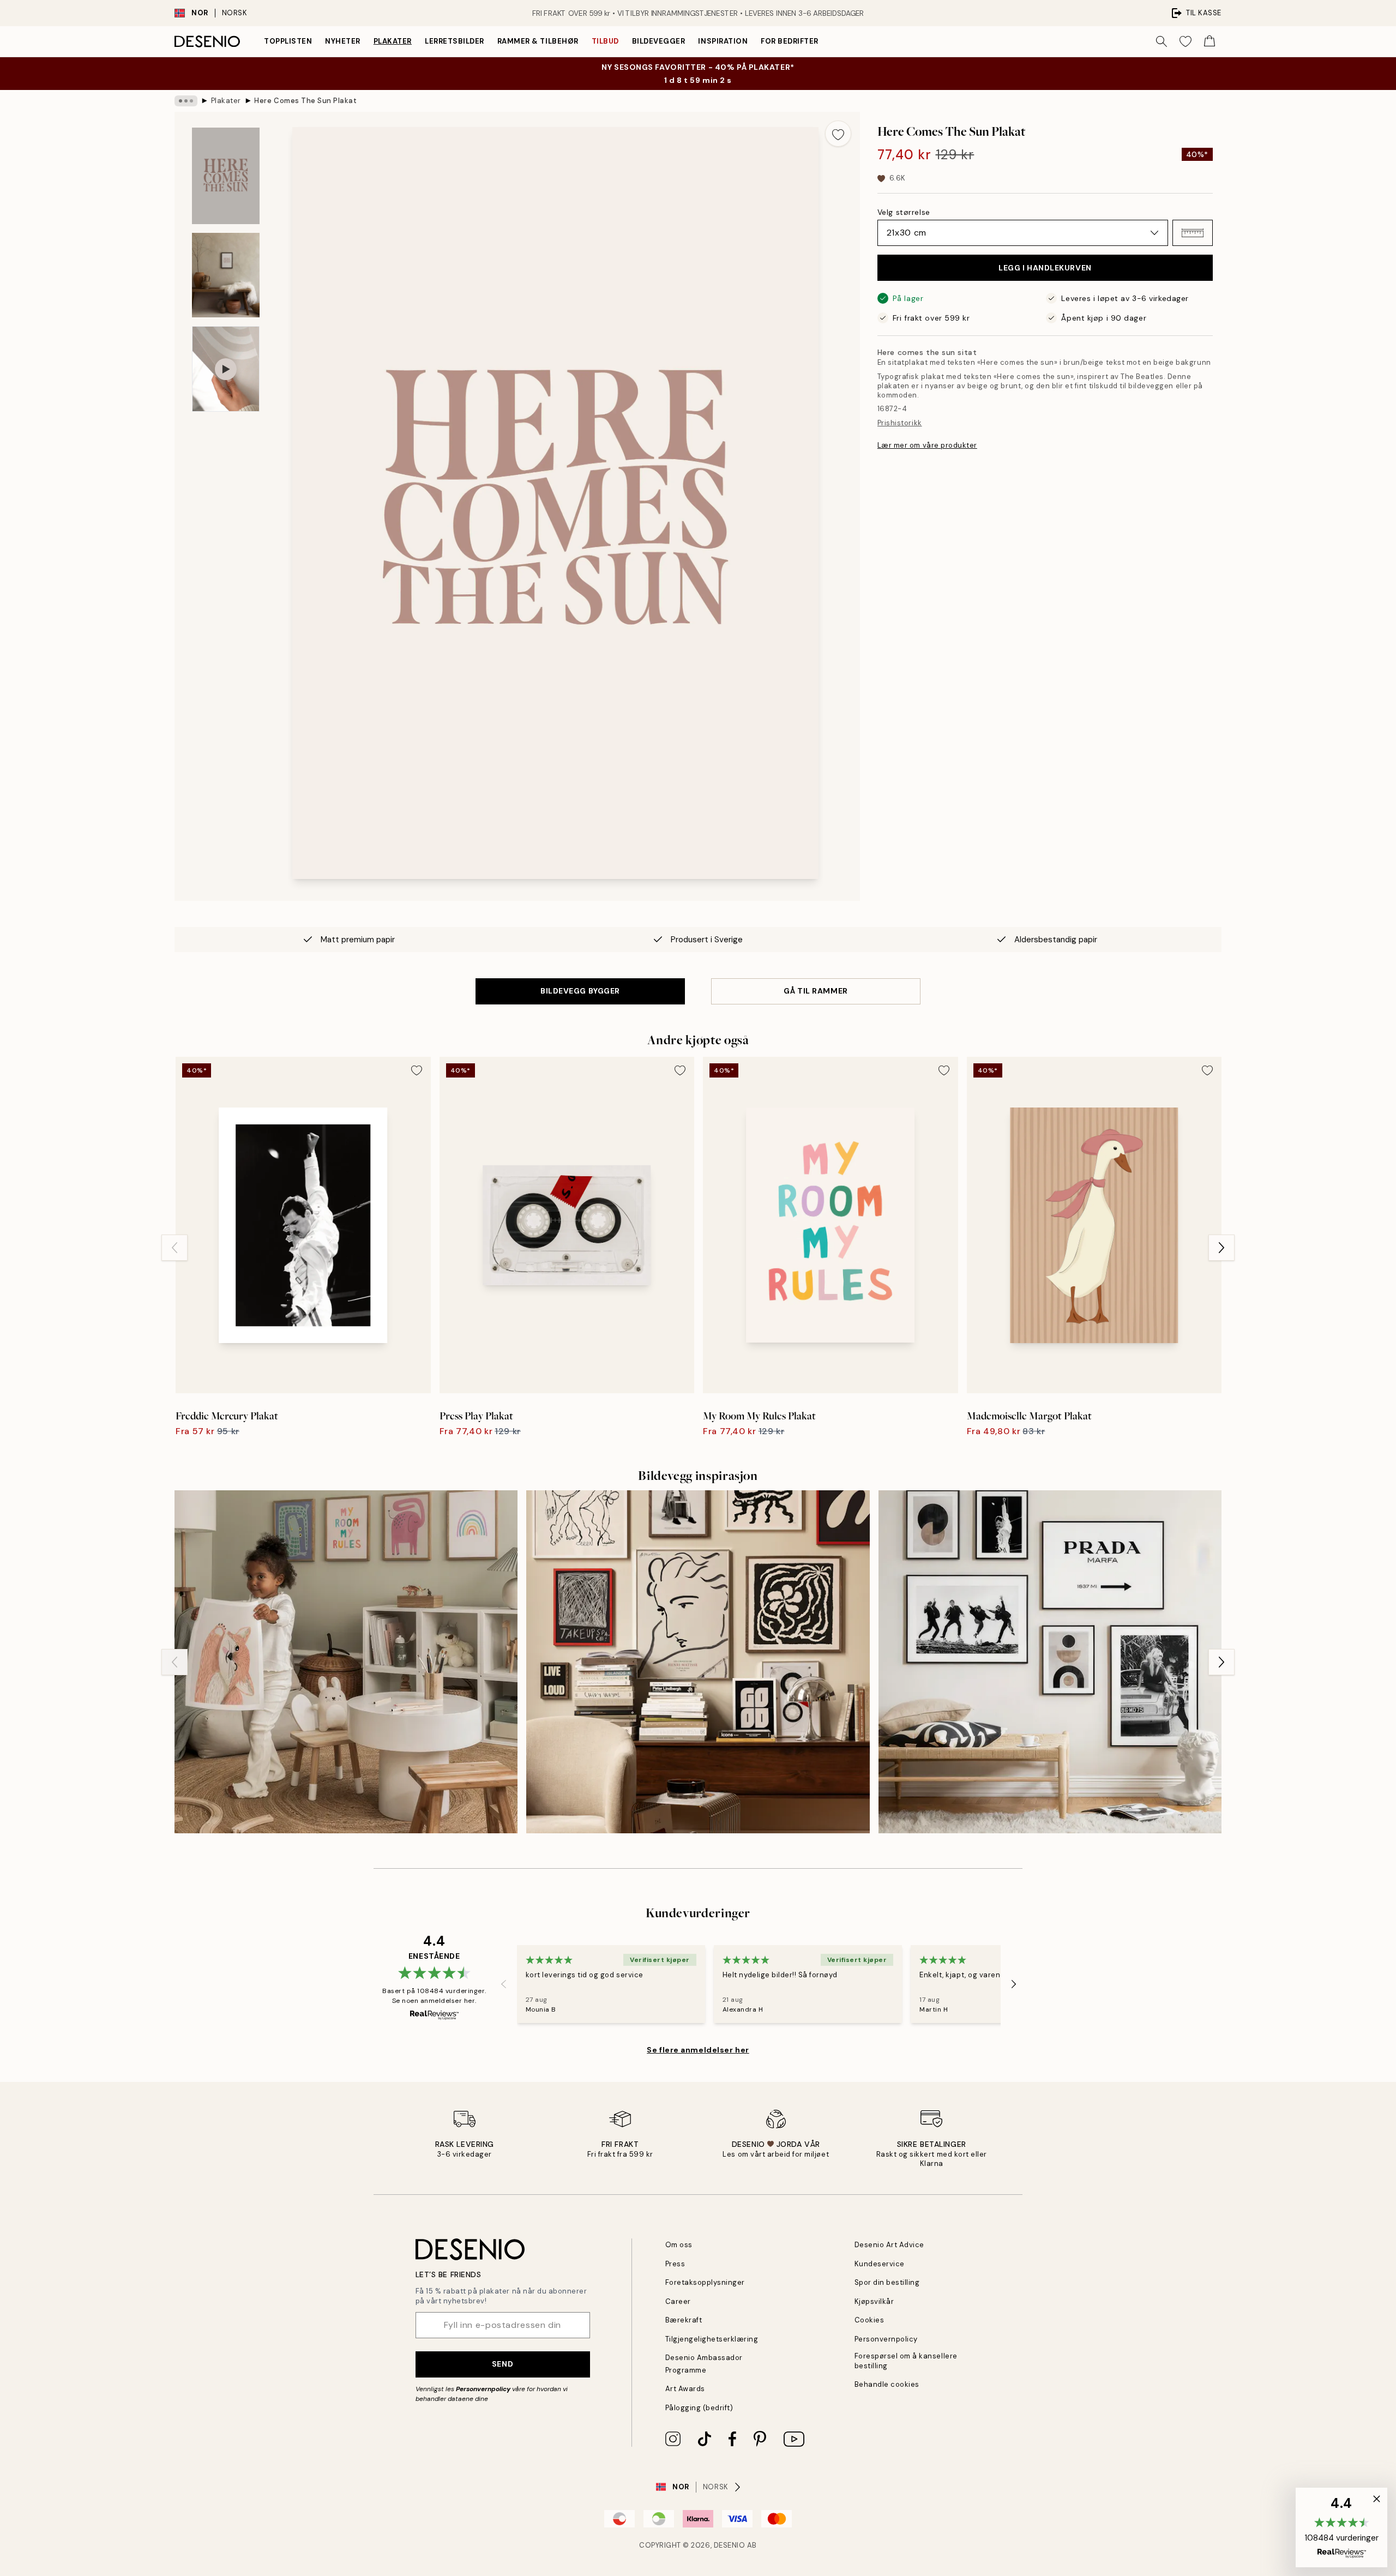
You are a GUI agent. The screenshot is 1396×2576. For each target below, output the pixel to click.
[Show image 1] (226, 176)
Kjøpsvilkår (874, 2301)
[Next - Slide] (1221, 1248)
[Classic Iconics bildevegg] (1050, 1662)
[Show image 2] (226, 275)
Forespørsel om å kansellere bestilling (906, 2361)
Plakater (393, 41)
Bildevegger (659, 41)
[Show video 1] (226, 369)
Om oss (679, 2245)
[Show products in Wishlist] (1186, 41)
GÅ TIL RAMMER (816, 991)
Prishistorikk (900, 423)
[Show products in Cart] (1210, 41)
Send (503, 2364)
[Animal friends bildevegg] (346, 1662)
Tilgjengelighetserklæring (712, 2339)
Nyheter (343, 41)
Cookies (870, 2320)
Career (678, 2301)
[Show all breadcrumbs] (186, 101)
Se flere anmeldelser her (698, 2050)
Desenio (730, 2545)
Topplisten (288, 41)
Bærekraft (684, 2320)
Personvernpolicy (483, 2389)
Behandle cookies (887, 2384)
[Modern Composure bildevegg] (698, 1662)
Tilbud (605, 41)
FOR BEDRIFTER (790, 41)
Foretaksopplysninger (705, 2282)
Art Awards (685, 2389)
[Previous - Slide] (174, 1248)
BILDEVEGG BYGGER (580, 991)
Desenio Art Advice (889, 2245)
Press (675, 2264)
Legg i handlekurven (1045, 268)
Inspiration (723, 41)
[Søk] (1162, 41)
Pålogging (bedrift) (699, 2408)
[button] (1193, 233)
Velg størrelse (904, 212)
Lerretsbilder (455, 41)
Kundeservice (880, 2264)
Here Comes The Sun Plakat (305, 101)
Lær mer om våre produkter (927, 445)
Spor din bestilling (887, 2282)
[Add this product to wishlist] (838, 134)
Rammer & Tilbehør (538, 41)
